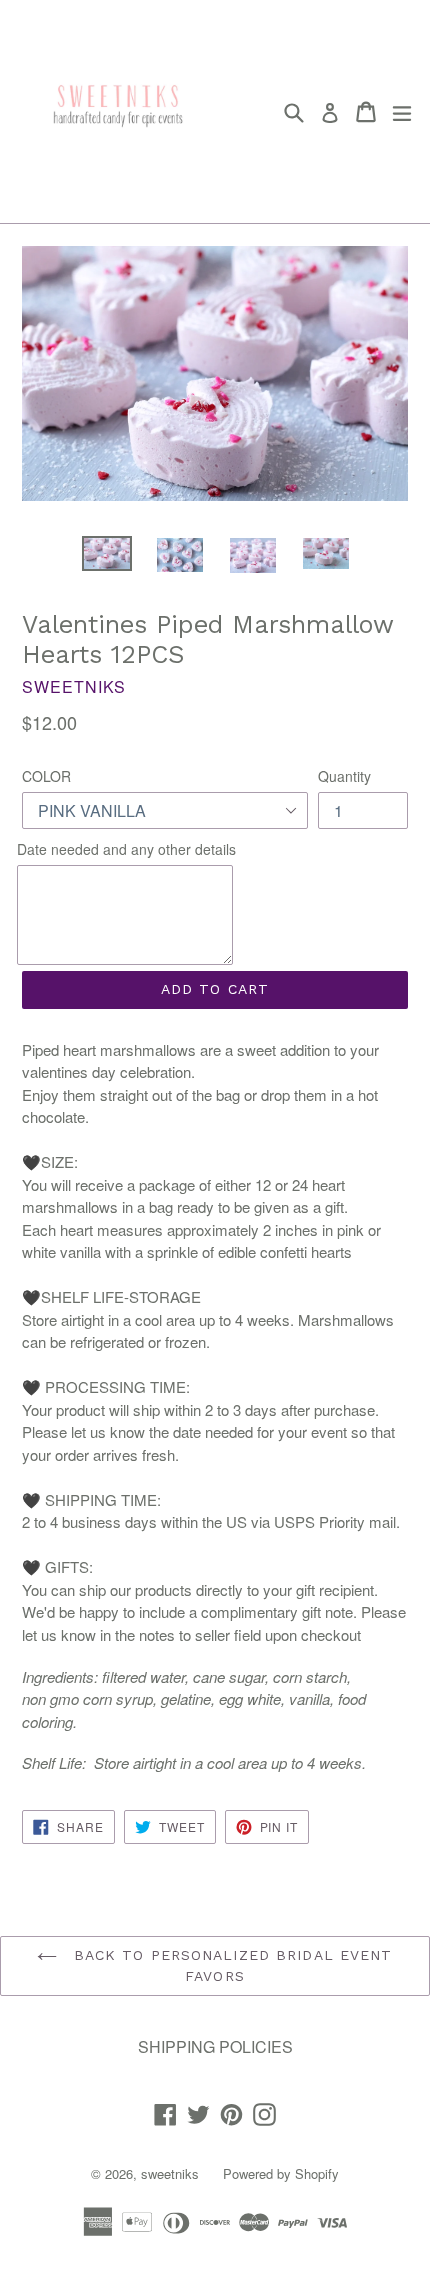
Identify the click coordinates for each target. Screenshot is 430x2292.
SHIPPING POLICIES (215, 2046)
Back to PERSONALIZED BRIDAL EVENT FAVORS (229, 1965)
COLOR (46, 776)
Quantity (344, 776)
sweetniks (170, 2173)
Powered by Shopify (281, 2173)
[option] (106, 553)
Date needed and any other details (126, 849)
